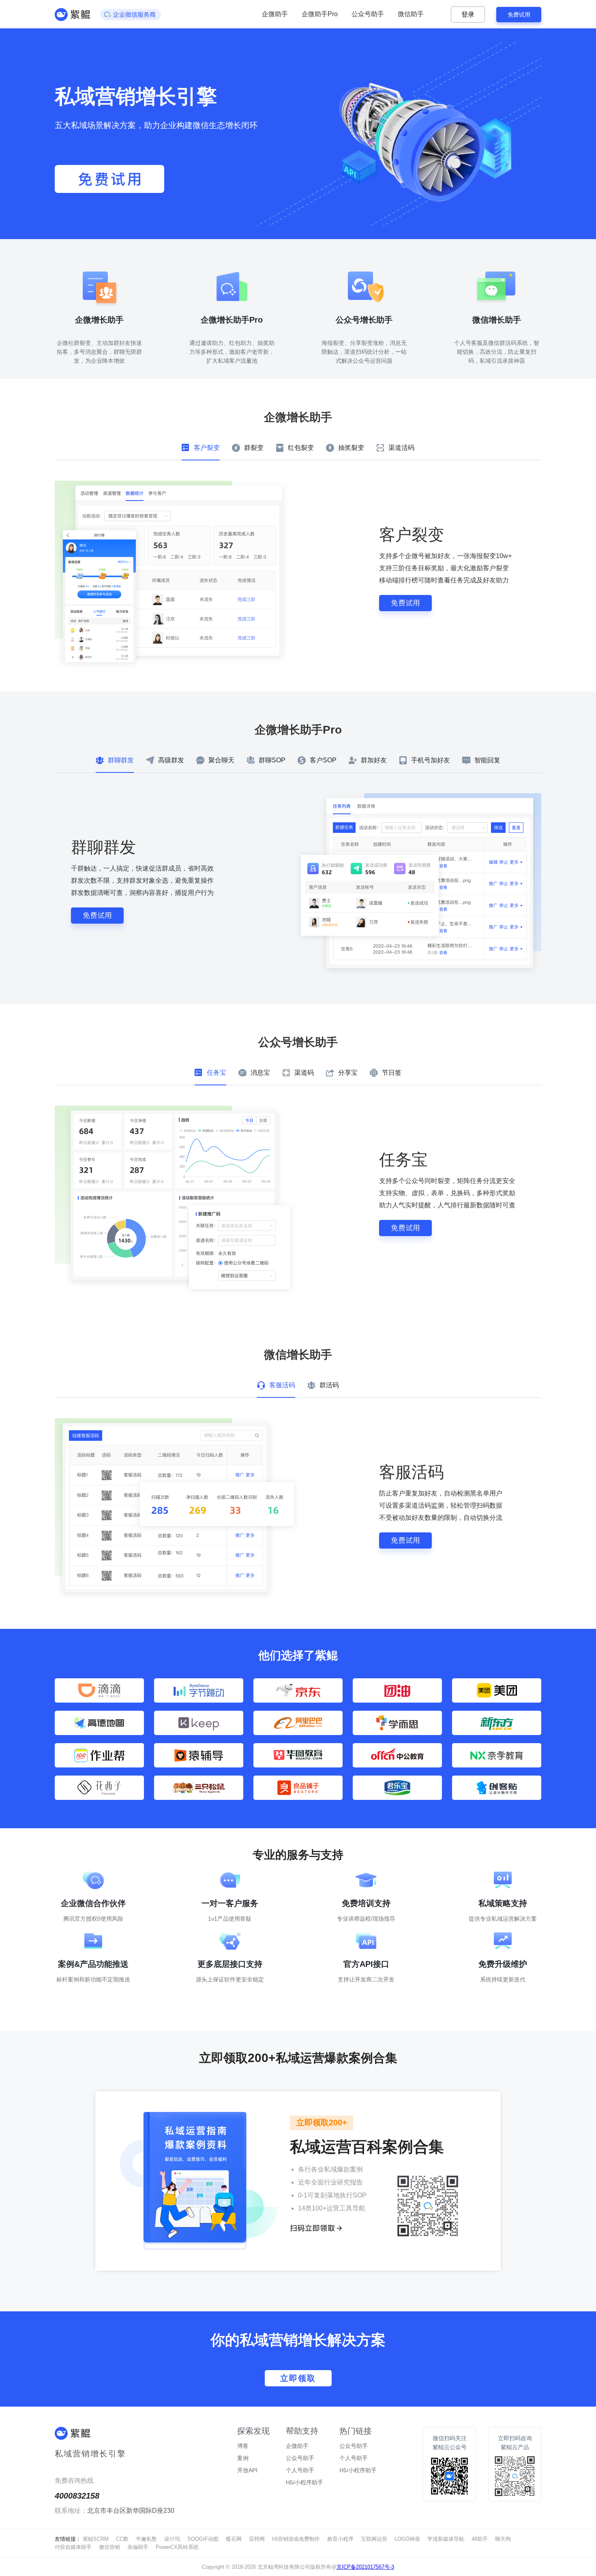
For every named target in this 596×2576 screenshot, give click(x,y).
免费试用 (519, 15)
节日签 (392, 1073)
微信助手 (411, 14)
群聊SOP (272, 760)
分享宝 (348, 1073)
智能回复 (487, 760)
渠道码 (304, 1073)
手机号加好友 (431, 760)
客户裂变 (207, 448)
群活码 (329, 1385)
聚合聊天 (221, 760)
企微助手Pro (320, 14)
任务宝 (217, 1073)
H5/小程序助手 (358, 2470)
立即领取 (298, 2378)
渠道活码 (401, 448)
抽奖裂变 (351, 448)
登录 (468, 14)
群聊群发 (121, 760)
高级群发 (171, 760)
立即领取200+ (322, 2122)
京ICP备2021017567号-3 (365, 2567)
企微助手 (275, 14)
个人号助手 (354, 2458)
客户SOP (323, 760)
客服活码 (282, 1385)
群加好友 (374, 760)
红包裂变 (301, 448)
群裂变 (254, 448)
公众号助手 (368, 14)
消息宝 (260, 1073)
